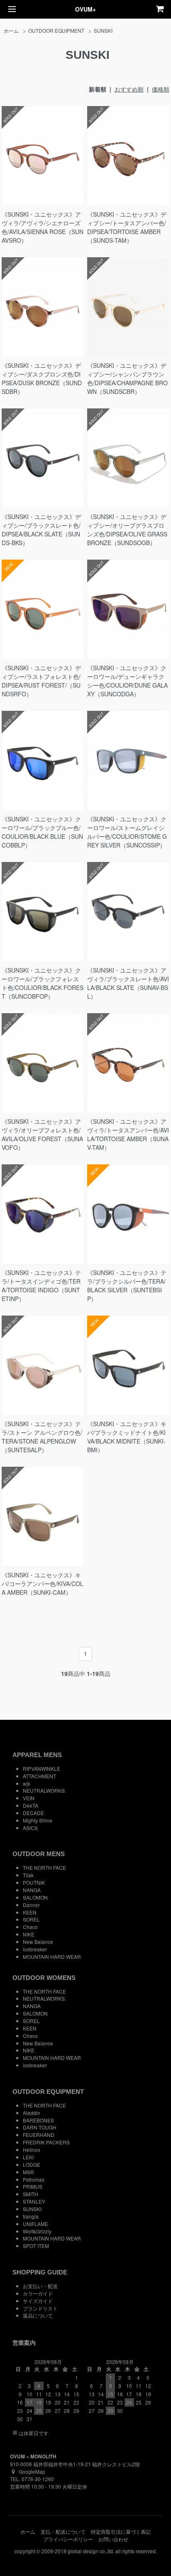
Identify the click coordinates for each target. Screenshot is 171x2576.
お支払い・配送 (40, 2286)
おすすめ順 (129, 89)
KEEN (30, 1912)
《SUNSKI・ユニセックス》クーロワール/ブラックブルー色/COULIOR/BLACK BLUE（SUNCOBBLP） (42, 832)
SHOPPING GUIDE (40, 2272)
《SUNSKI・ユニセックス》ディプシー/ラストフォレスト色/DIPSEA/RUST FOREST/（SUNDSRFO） (41, 681)
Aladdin (32, 2113)
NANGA (32, 1890)
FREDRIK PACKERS (46, 2142)
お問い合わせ (113, 2539)
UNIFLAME (35, 2224)
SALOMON (35, 1897)
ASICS (30, 1828)
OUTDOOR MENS (39, 1854)
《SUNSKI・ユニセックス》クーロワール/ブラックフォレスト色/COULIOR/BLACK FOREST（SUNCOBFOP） (43, 983)
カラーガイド (38, 2293)
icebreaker (35, 1949)
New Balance (38, 1942)
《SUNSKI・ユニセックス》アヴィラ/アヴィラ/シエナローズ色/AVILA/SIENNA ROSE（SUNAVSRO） (43, 227)
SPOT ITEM (36, 2246)
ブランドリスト (40, 2308)
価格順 (161, 89)
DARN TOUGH (40, 2127)
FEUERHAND (39, 2135)
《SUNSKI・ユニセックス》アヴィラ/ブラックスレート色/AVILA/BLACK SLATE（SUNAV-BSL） (128, 983)
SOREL (31, 1919)
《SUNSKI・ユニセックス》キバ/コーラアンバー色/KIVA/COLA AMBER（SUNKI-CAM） (43, 1584)
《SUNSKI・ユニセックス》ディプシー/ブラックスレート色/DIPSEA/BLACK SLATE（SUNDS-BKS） (41, 530)
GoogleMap (32, 2471)
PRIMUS (33, 2186)
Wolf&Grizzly (37, 2231)
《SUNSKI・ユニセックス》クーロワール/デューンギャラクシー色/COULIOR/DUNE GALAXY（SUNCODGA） (127, 681)
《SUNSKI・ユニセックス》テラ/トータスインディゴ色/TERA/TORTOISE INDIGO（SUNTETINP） (41, 1286)
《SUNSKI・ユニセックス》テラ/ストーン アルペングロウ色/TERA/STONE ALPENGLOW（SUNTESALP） (42, 1437)
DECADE (33, 1813)
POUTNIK (34, 1882)
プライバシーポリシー (68, 2539)
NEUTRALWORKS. (44, 1790)
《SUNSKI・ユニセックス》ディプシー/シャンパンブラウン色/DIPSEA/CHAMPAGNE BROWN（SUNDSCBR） (127, 378)
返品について (38, 2315)
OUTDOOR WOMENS (44, 1978)
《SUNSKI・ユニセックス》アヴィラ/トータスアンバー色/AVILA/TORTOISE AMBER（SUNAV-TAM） (128, 1134)
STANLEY (34, 2201)
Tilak (28, 1875)
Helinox (32, 2150)
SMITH (31, 2194)
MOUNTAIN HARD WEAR (52, 1957)
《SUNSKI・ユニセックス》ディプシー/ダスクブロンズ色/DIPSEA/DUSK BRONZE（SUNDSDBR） (42, 378)
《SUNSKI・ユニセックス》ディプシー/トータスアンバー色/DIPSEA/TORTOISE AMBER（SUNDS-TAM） (127, 227)
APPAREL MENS (37, 1755)
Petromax (34, 2179)
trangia (31, 2216)
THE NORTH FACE (44, 1867)
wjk (27, 1783)
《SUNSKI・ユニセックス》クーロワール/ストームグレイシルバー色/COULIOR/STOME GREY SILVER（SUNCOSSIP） (127, 832)
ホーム (11, 30)
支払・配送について (63, 2531)
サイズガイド (38, 2301)
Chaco (30, 1927)
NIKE (29, 1934)
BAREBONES (38, 2120)
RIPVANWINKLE (42, 1768)
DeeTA (31, 1805)
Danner (31, 1905)
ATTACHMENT (39, 1776)
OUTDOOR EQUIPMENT (56, 30)
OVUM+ (85, 9)
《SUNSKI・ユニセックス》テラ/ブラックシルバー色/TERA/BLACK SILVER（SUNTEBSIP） (127, 1286)
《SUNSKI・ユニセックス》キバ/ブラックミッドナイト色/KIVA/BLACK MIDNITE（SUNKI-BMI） (127, 1437)
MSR (28, 2172)
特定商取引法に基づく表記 (121, 2531)
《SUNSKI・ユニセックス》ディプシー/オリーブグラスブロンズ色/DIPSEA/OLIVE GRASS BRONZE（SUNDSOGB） (127, 530)
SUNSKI (103, 30)
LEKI (28, 2157)
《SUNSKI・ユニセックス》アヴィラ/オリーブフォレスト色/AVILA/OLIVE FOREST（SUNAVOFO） (42, 1134)
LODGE (32, 2164)
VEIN (29, 1798)
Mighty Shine (38, 1820)
